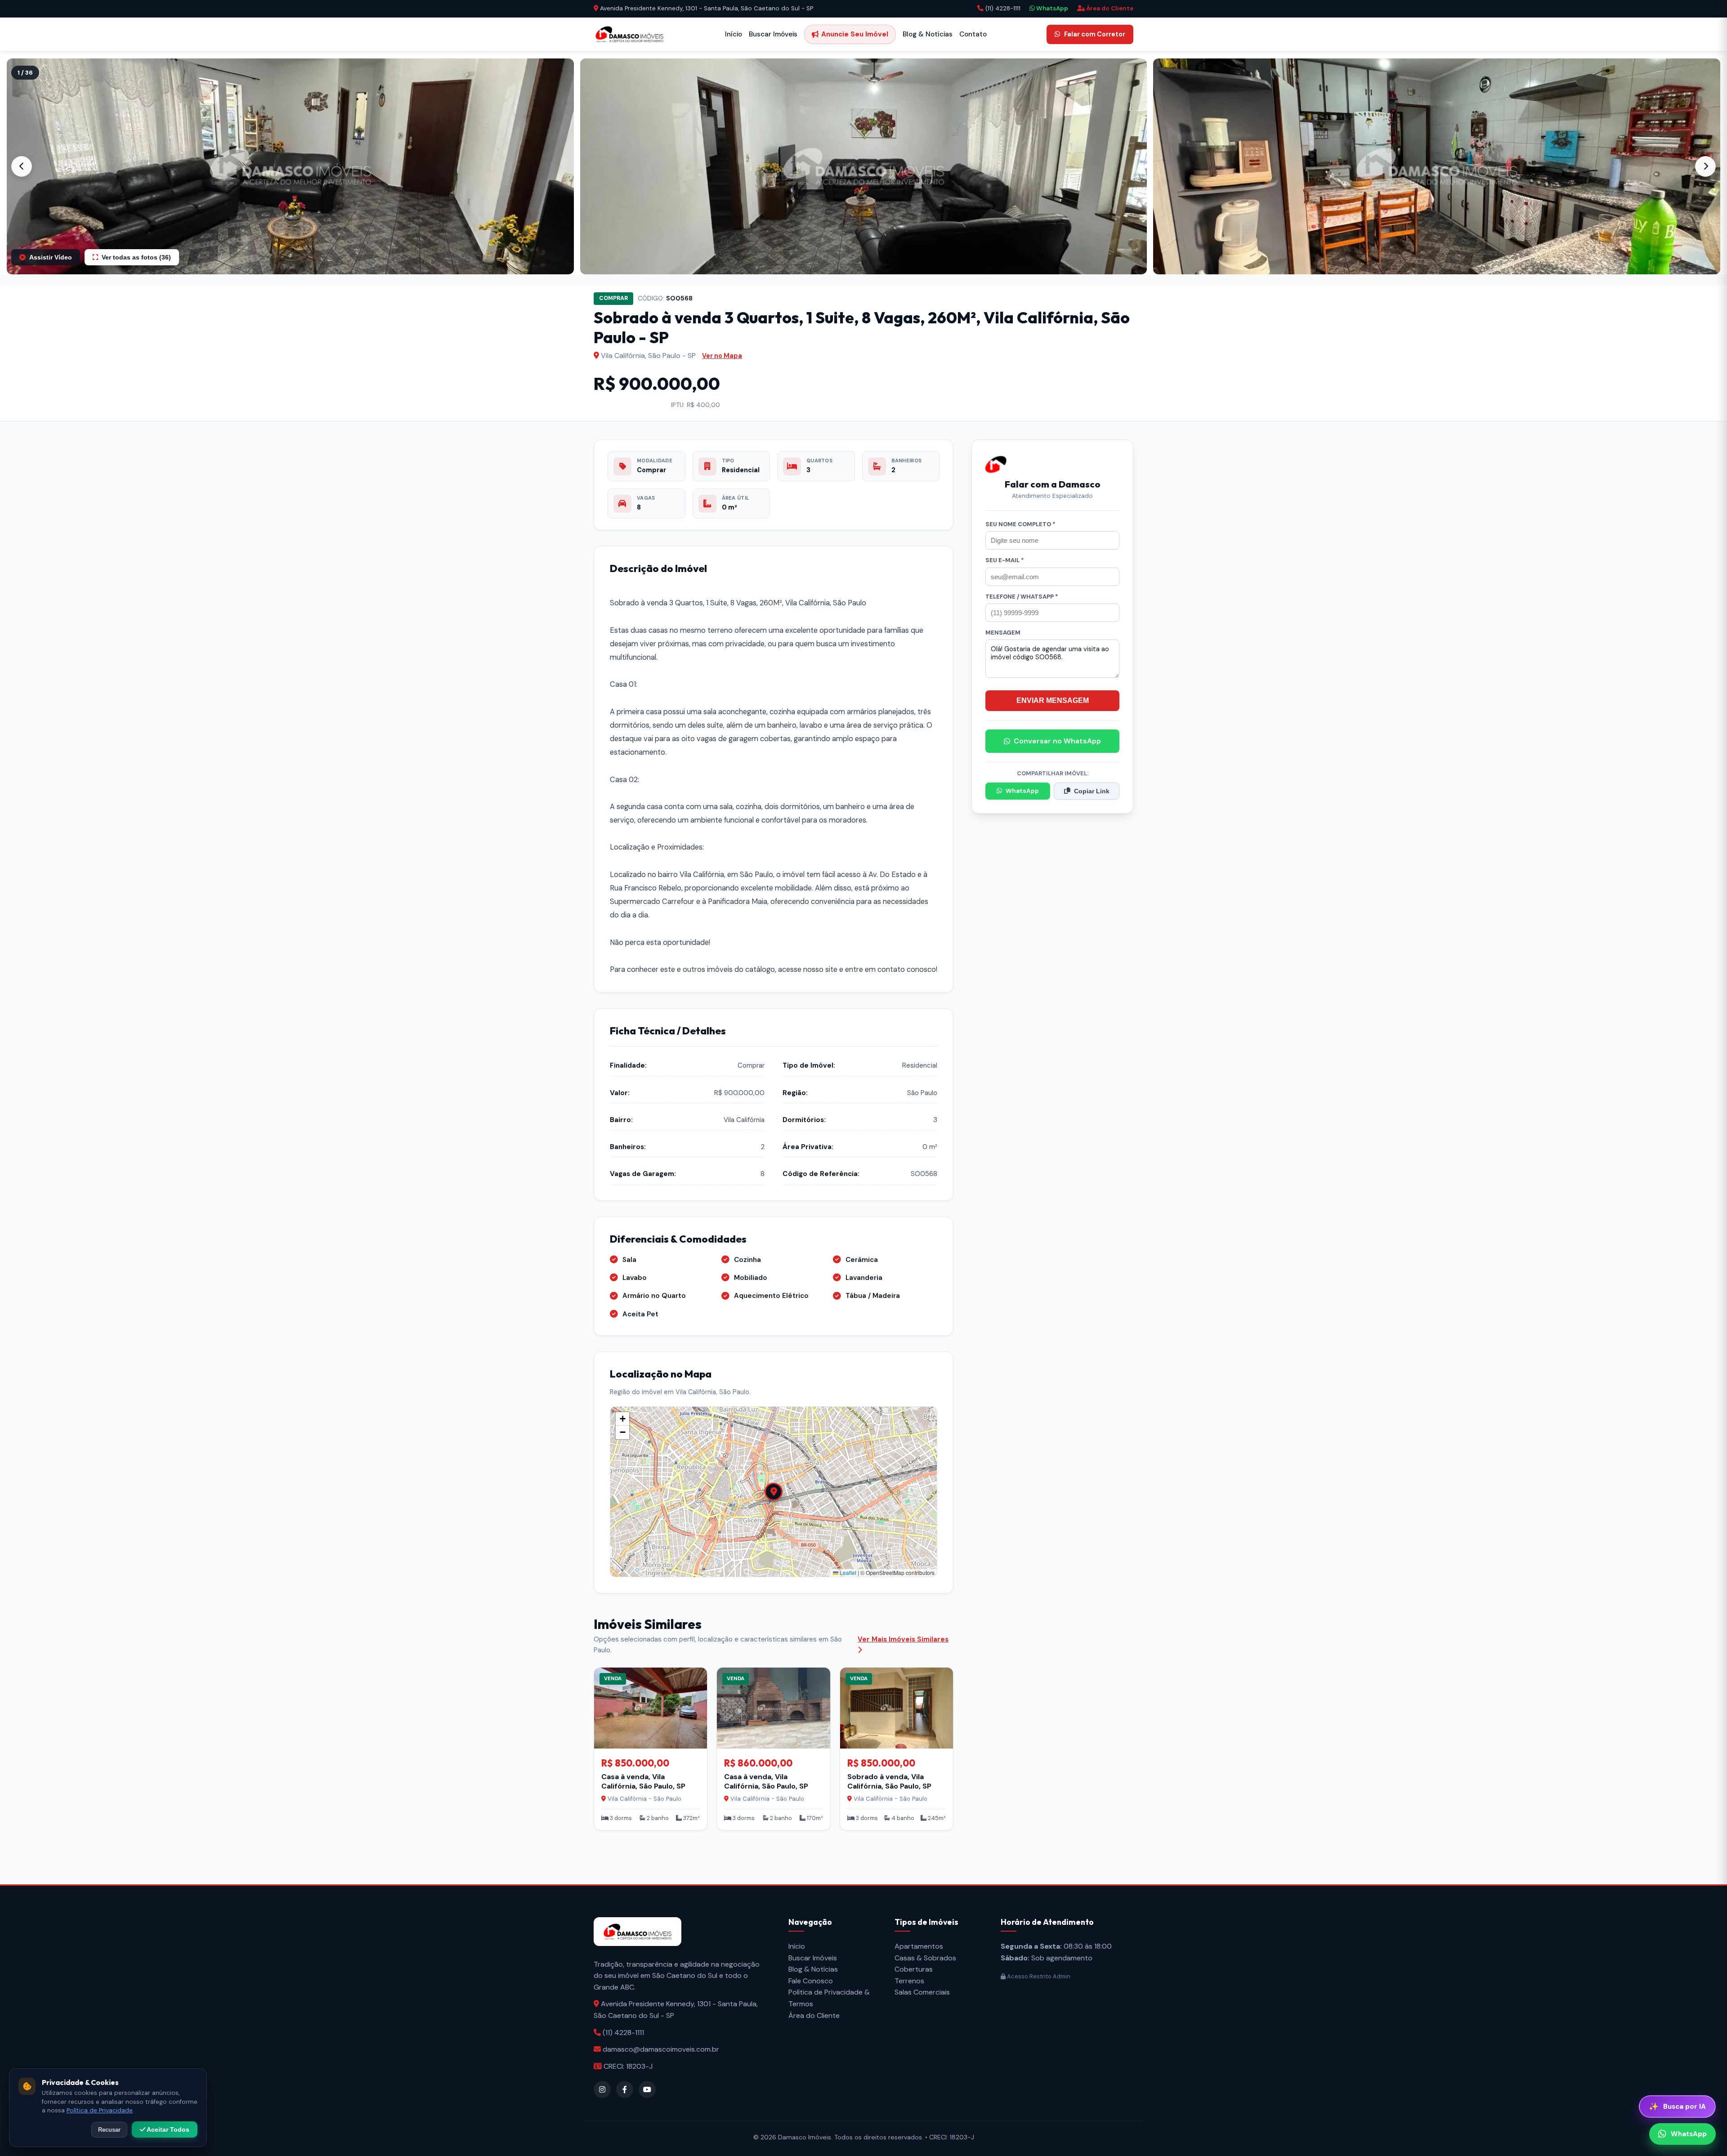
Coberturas (914, 1969)
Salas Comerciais (922, 1992)
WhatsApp (1051, 8)
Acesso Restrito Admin (1038, 1976)
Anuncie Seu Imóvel (855, 34)
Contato (973, 34)
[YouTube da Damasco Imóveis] (647, 2089)
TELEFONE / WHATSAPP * (1022, 597)
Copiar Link (1092, 791)
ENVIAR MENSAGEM (1053, 700)
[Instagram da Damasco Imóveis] (602, 2089)
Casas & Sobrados (925, 1958)
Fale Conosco (811, 1981)
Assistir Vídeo (51, 257)
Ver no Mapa (722, 356)
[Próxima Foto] (1705, 166)
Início (734, 34)
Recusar (109, 2130)
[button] (290, 166)
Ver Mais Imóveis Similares (903, 1639)
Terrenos (909, 1981)
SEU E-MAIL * (1005, 560)
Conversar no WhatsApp (1057, 741)
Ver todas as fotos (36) (136, 257)
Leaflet (847, 1572)
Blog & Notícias (928, 34)
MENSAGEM (1003, 633)
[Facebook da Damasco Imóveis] (625, 2089)
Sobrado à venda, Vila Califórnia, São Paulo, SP (889, 1781)
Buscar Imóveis (773, 34)
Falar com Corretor (1095, 34)
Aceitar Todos (167, 2129)
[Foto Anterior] (22, 166)
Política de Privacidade (100, 2110)
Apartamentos (919, 1946)
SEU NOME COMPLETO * (1020, 524)
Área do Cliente (1109, 8)
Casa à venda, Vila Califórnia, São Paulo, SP (643, 1781)
